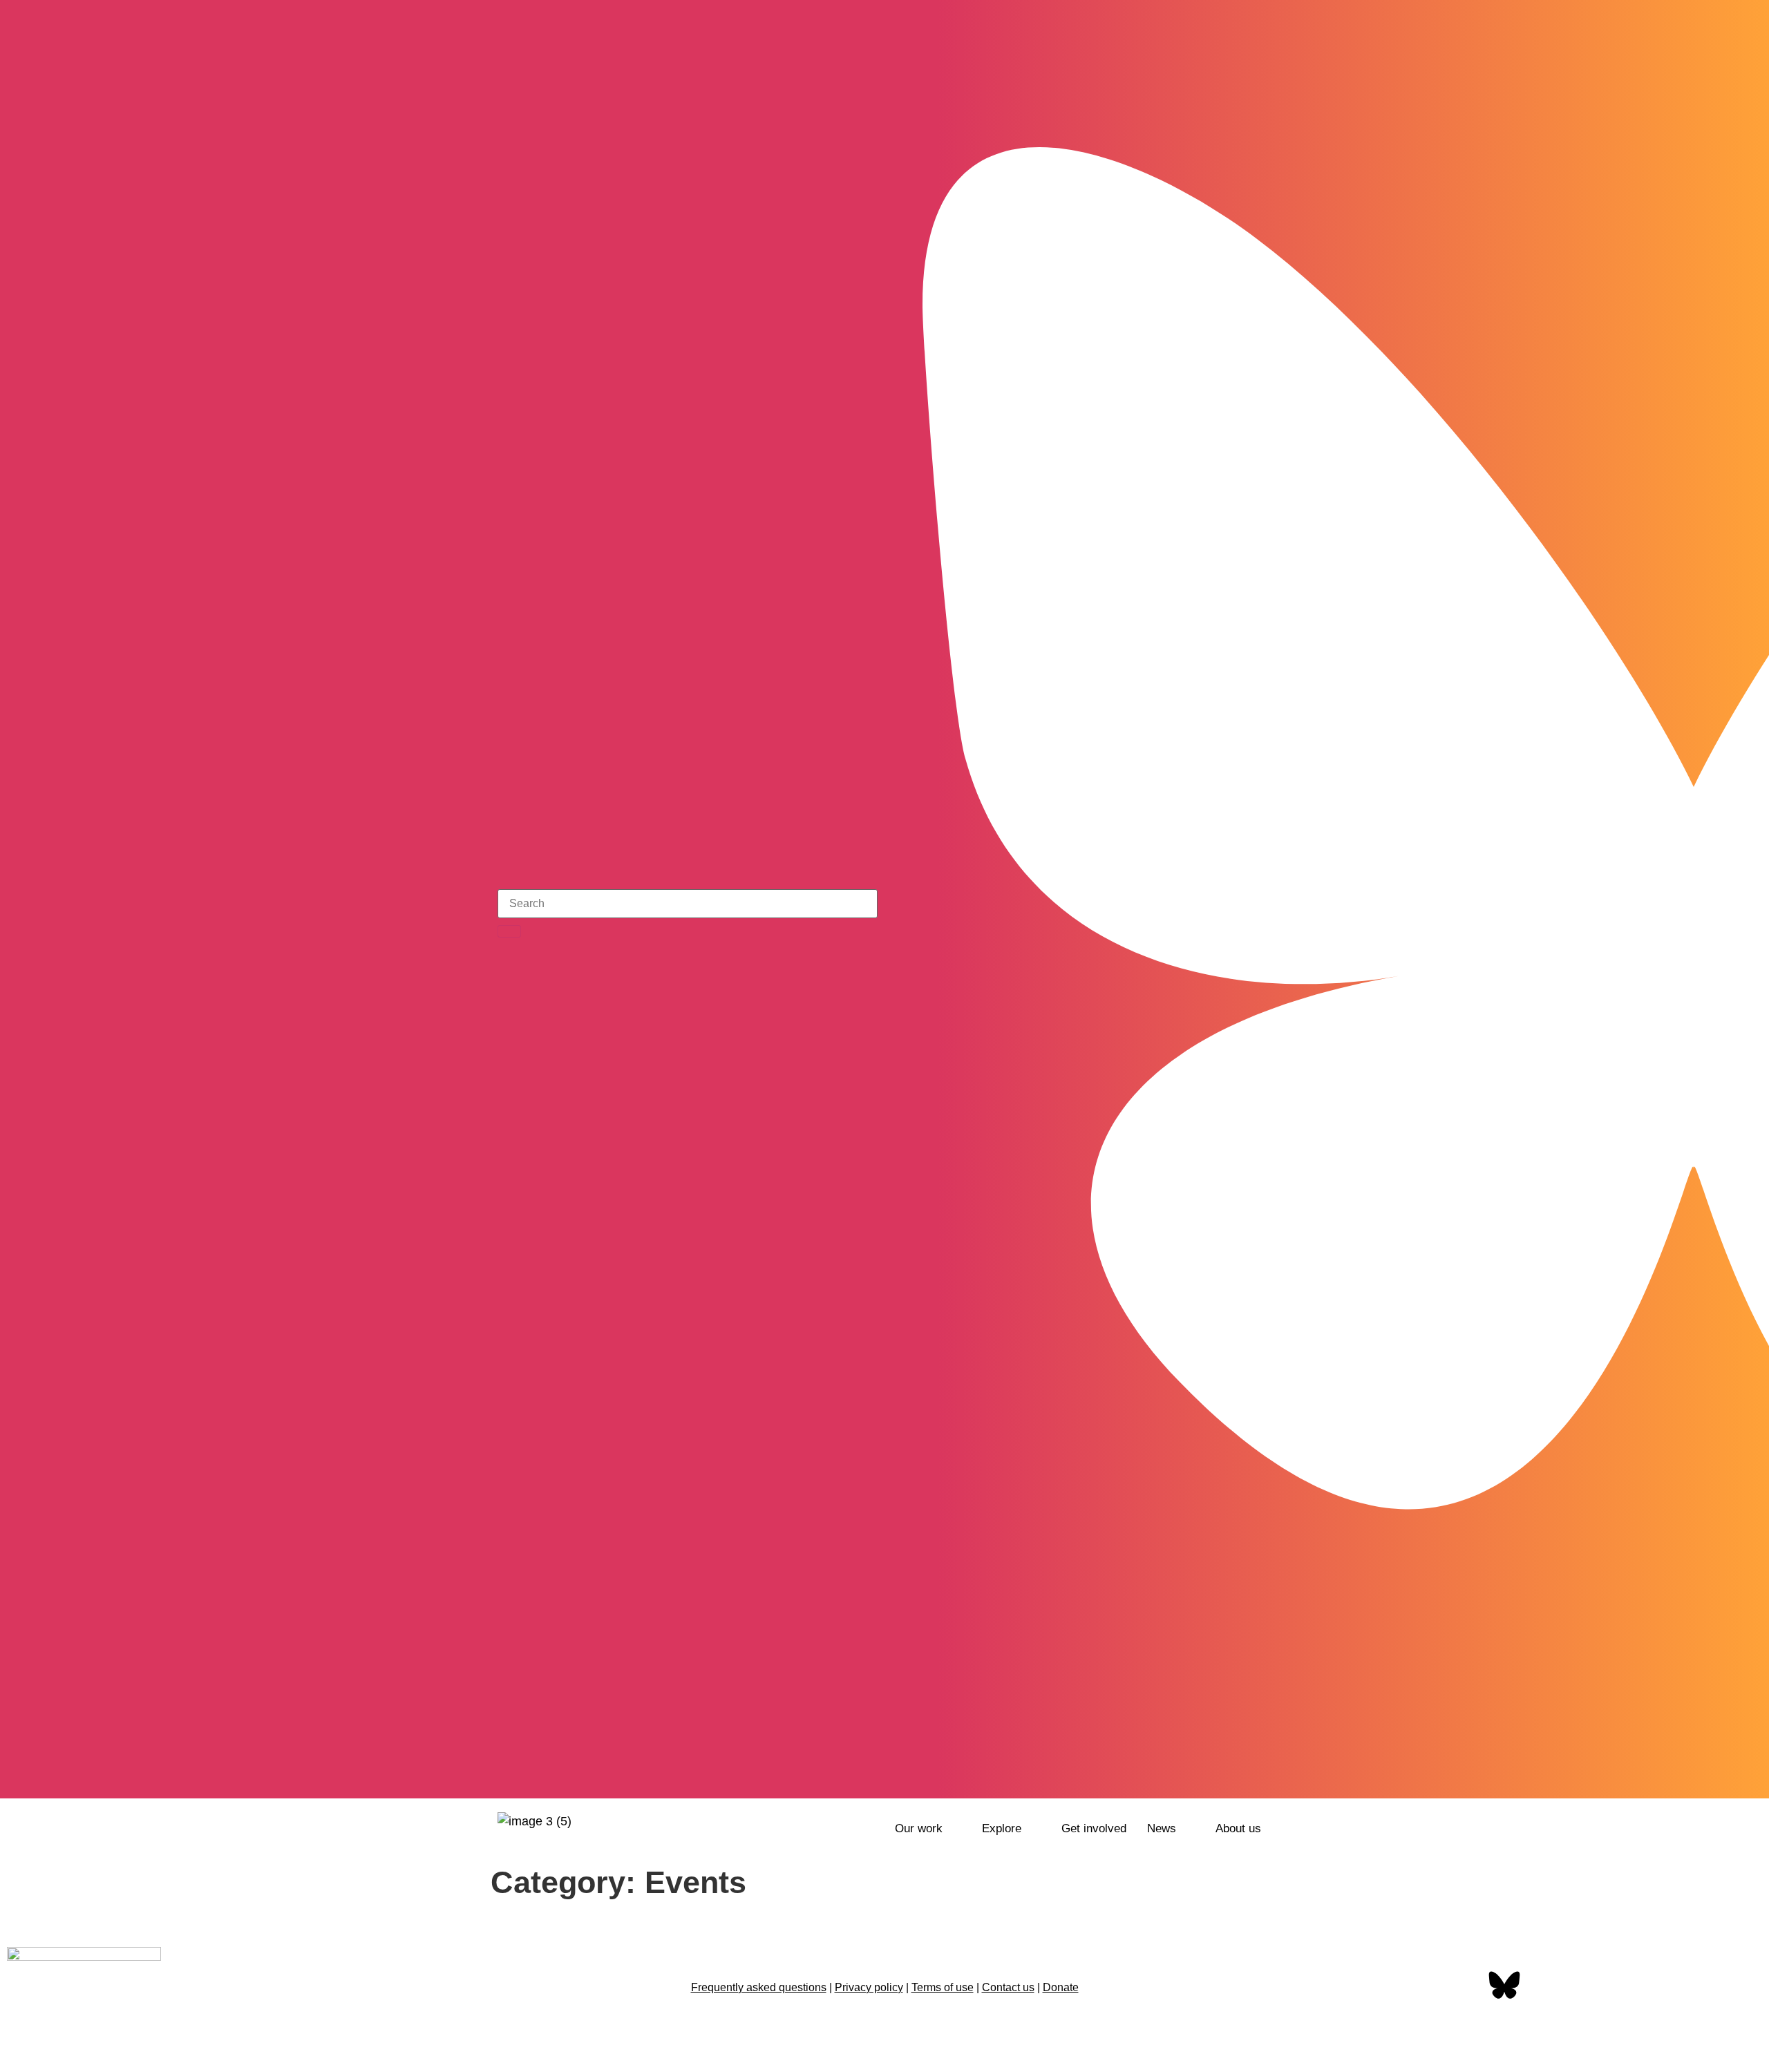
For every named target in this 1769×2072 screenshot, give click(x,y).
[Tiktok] (1261, 1778)
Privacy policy (869, 1987)
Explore (1002, 1828)
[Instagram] (1224, 1778)
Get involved (1094, 1828)
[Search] (509, 931)
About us (1238, 1828)
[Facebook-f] (1461, 1986)
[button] (928, 1828)
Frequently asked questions (759, 1987)
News (1162, 1828)
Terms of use (943, 1987)
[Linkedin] (1591, 1986)
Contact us (1008, 1987)
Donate (1061, 1987)
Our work (919, 1828)
